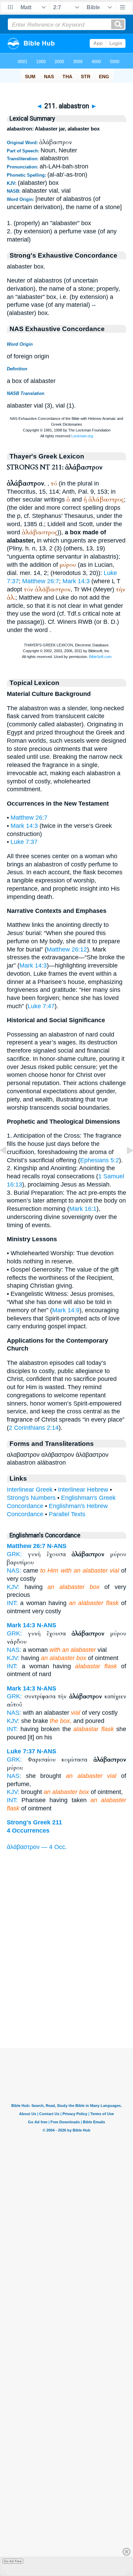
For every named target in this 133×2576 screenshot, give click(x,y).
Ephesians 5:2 (100, 1160)
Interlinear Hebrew (83, 1490)
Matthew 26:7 (41, 581)
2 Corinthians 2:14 (34, 1428)
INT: (12, 1603)
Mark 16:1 (83, 1209)
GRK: (14, 1554)
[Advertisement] (66, 2006)
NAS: (14, 1571)
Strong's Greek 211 (34, 1822)
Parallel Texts (67, 1514)
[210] (9, 1166)
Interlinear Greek (30, 1490)
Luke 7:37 (24, 842)
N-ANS (57, 1546)
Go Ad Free (13, 2561)
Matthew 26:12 (67, 949)
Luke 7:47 (41, 1006)
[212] (124, 1166)
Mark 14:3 (76, 581)
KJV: (13, 1587)
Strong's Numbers (31, 1498)
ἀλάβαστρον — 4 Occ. (37, 1847)
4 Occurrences (28, 1831)
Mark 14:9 (66, 1310)
